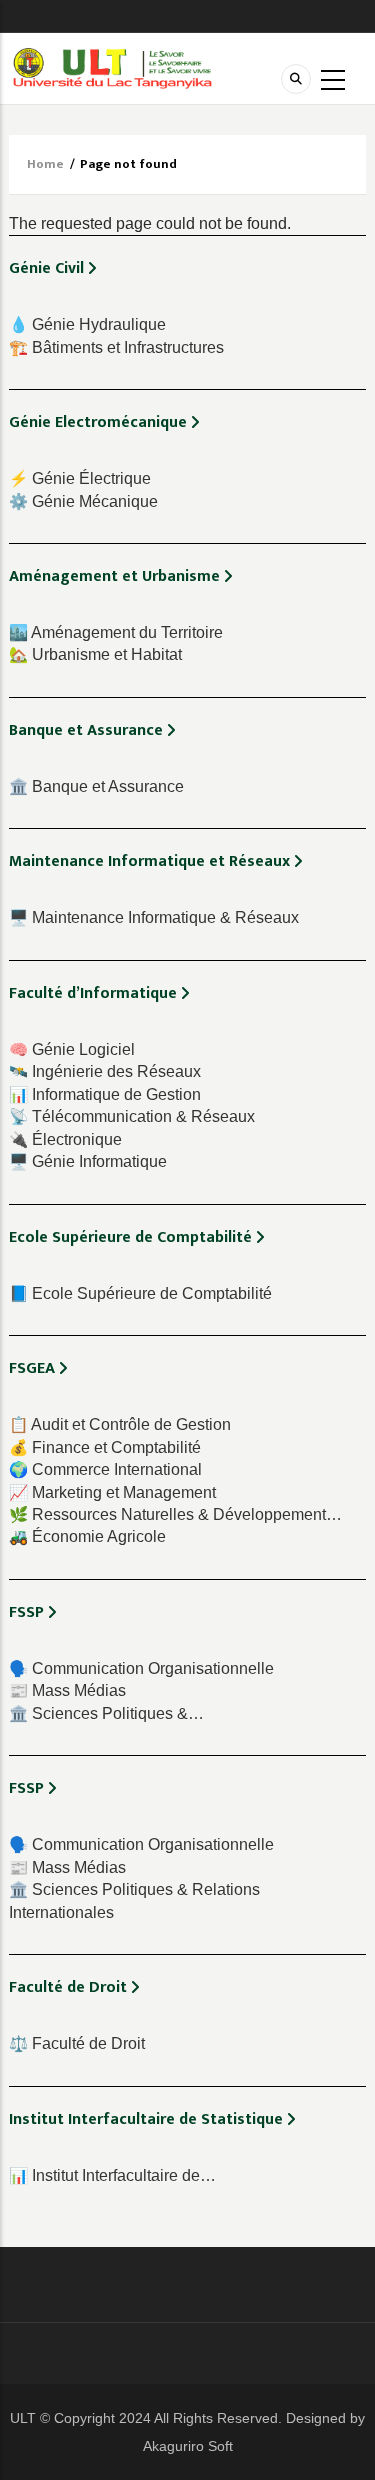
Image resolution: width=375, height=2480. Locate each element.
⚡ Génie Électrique (80, 478)
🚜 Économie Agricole (87, 1536)
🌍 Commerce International (105, 1469)
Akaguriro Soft (188, 2446)
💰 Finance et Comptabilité (105, 1447)
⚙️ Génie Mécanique (83, 501)
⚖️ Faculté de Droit (77, 2043)
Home (45, 164)
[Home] (112, 67)
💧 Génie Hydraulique (87, 324)
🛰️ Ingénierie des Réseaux (105, 1071)
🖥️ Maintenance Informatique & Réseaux (154, 917)
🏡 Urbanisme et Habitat (95, 654)
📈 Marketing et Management (112, 1492)
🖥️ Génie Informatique (88, 1161)
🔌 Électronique (65, 1139)
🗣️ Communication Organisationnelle (141, 1668)
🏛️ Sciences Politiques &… (106, 1713)
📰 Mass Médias (67, 1690)
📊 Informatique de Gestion (105, 1094)
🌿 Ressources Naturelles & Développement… (175, 1514)
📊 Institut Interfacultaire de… (112, 2175)
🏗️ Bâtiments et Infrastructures (116, 347)
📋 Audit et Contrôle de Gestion (120, 1424)
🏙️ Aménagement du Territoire (116, 632)
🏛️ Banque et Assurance (96, 786)
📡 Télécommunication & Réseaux (132, 1116)
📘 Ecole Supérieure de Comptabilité (140, 1293)
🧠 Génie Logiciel (72, 1049)
